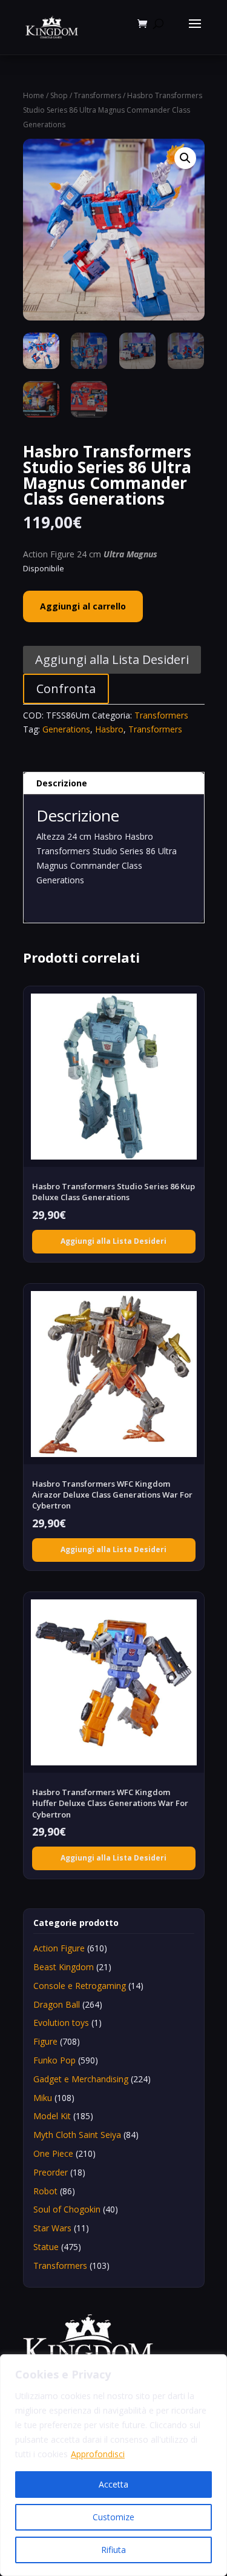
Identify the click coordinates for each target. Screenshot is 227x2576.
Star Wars (52, 2228)
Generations (66, 729)
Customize (113, 2517)
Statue (46, 2247)
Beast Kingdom (64, 1967)
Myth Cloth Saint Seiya (77, 2135)
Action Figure (59, 1948)
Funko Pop (54, 2060)
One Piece (53, 2153)
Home (34, 95)
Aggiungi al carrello (83, 606)
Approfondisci (98, 2454)
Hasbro (109, 729)
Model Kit (52, 2116)
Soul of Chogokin (67, 2209)
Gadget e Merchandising (81, 2079)
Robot (45, 2191)
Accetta (113, 2484)
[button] (185, 158)
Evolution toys (61, 2023)
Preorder (51, 2172)
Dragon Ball (57, 2004)
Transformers (97, 95)
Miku (43, 2098)
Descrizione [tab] (62, 783)
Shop (59, 95)
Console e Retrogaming (80, 1986)
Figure (45, 2041)
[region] (113, 2465)
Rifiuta (113, 2550)
